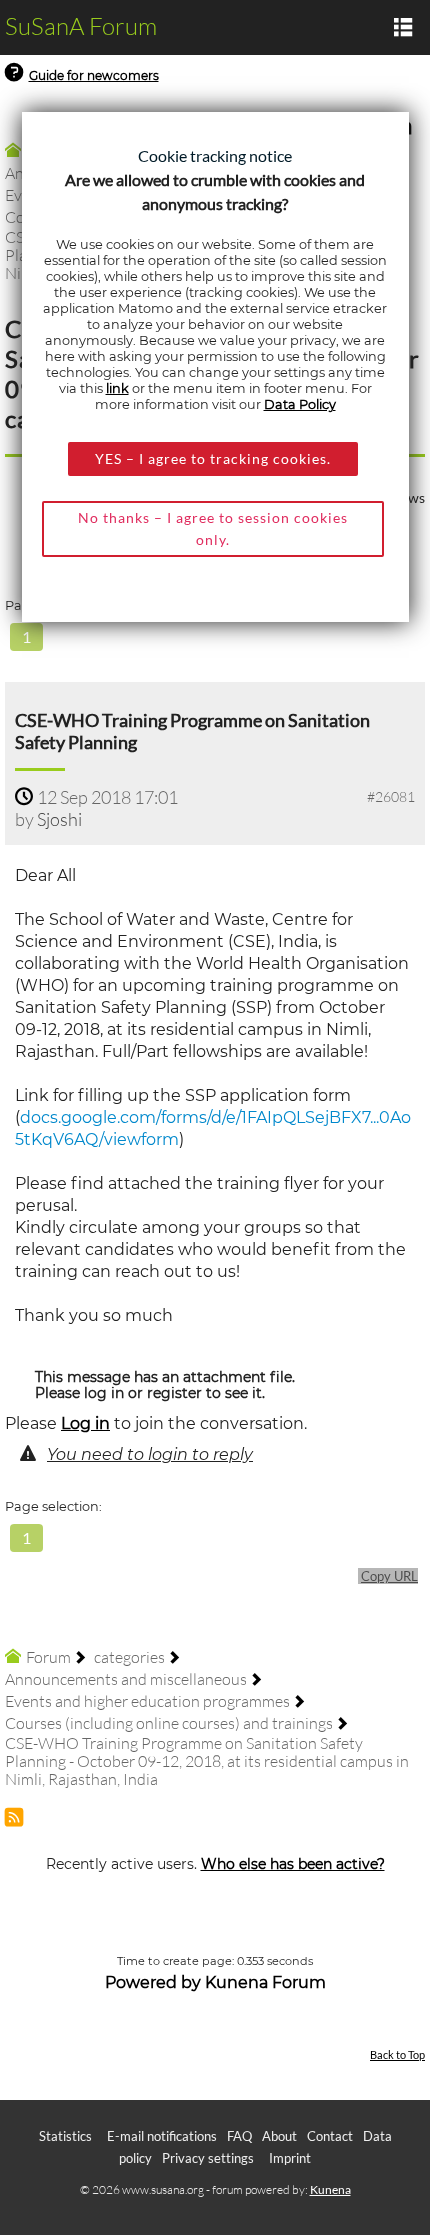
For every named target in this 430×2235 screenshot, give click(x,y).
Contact (330, 2136)
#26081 (391, 796)
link (117, 388)
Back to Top (397, 2054)
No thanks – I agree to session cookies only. (213, 528)
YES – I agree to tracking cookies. (213, 458)
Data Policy (300, 404)
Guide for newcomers (94, 75)
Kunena (330, 2189)
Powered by (153, 1982)
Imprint (290, 2158)
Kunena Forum (265, 1982)
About (279, 2136)
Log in (85, 1423)
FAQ (239, 2136)
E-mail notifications (162, 2136)
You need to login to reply (150, 1454)
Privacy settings (208, 2158)
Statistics (65, 2136)
